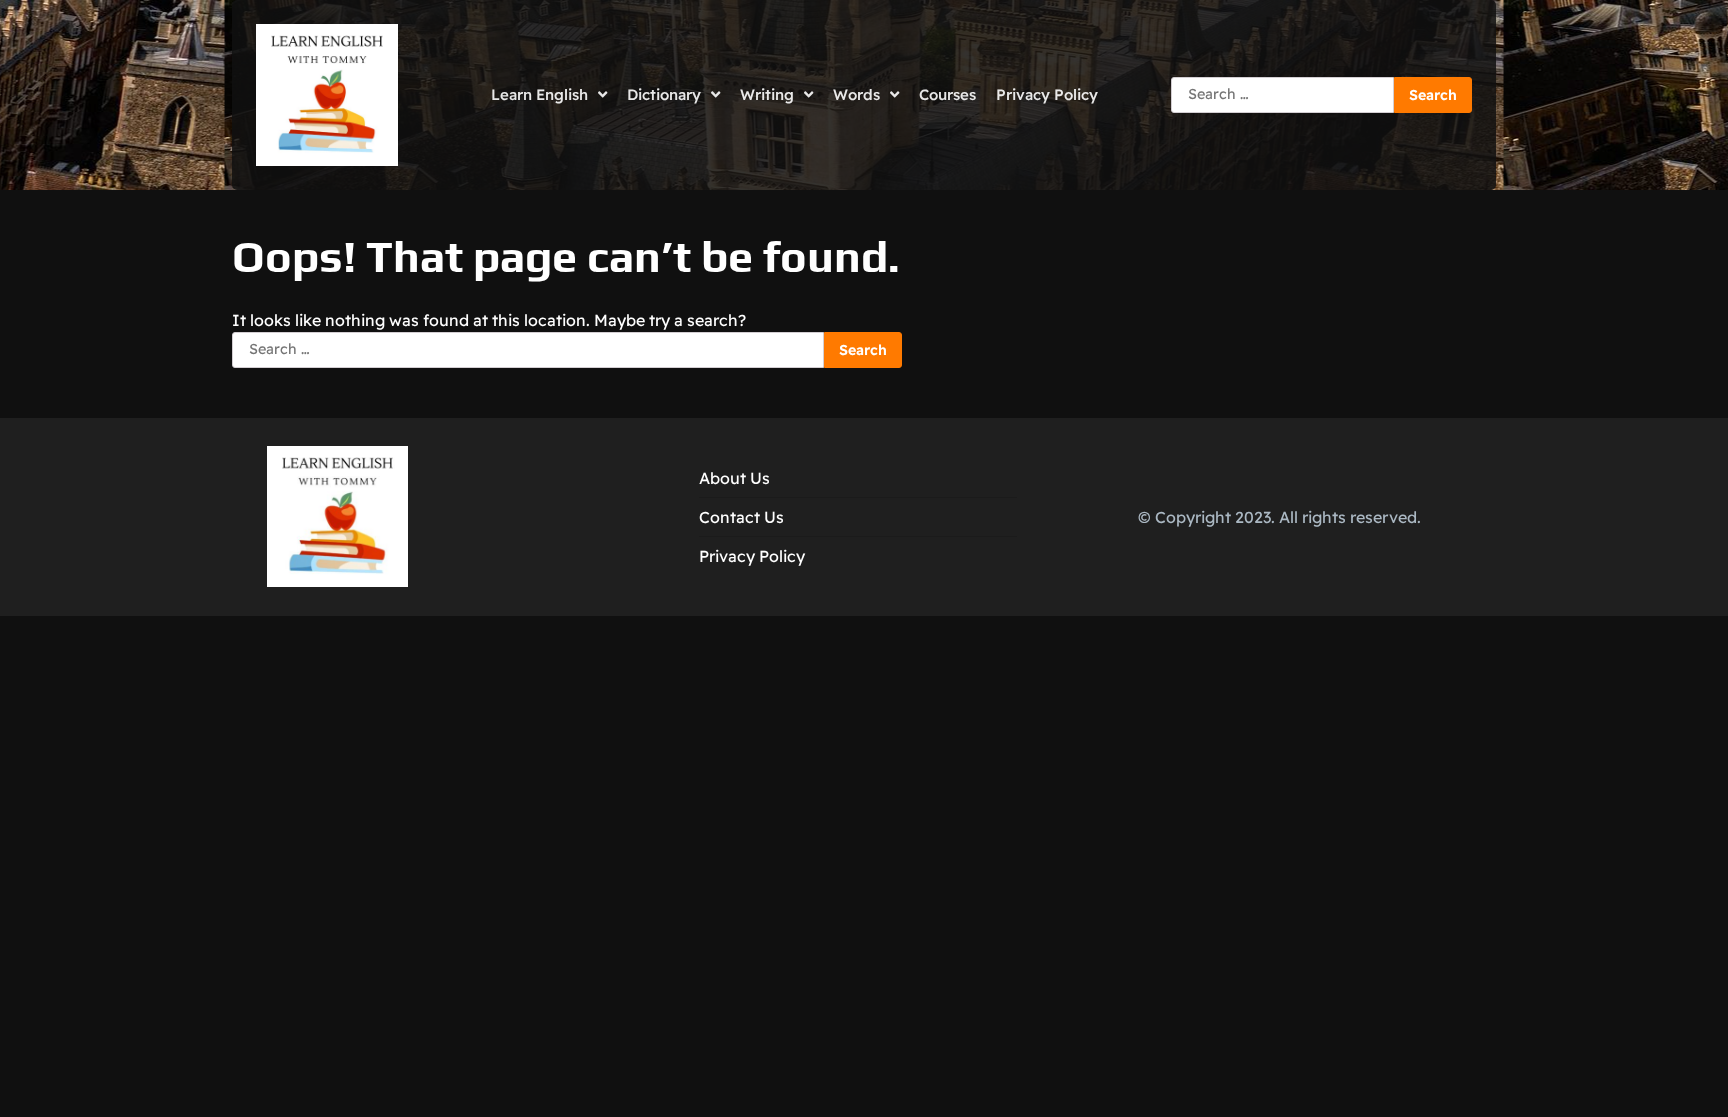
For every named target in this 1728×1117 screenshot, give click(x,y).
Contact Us (741, 517)
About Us (734, 478)
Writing (767, 94)
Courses (947, 94)
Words (856, 94)
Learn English (539, 94)
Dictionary (664, 94)
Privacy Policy (1047, 94)
